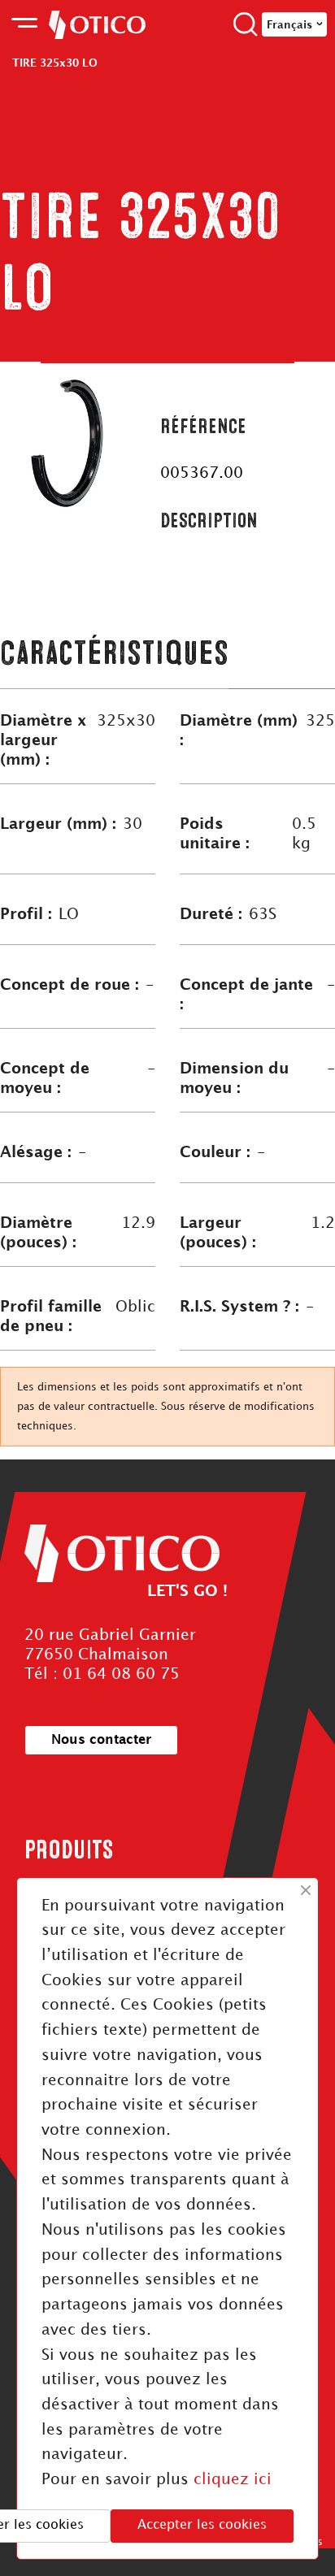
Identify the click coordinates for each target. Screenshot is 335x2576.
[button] (101, 1740)
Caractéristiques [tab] (114, 653)
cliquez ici (233, 2480)
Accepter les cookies (202, 2525)
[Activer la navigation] (24, 24)
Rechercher (246, 24)
